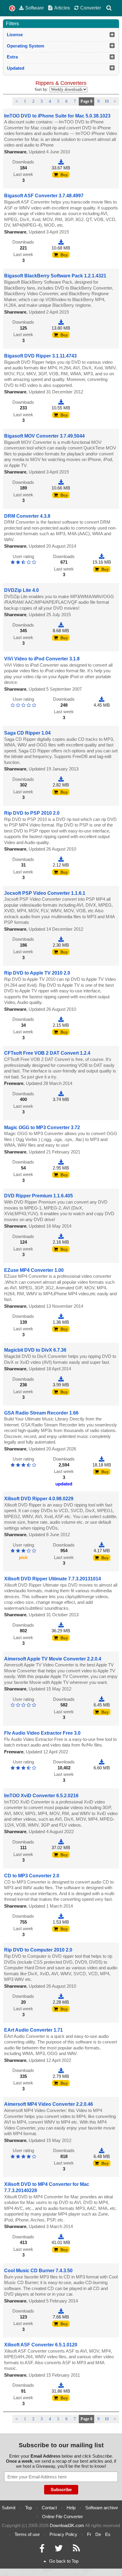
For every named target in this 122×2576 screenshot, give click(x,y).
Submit (9, 2508)
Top (29, 2508)
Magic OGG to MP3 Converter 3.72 (42, 1128)
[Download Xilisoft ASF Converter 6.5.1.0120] (61, 2385)
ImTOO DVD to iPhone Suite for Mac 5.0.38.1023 (57, 116)
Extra (12, 57)
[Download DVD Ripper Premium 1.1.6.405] (61, 1236)
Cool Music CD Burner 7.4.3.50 (38, 2271)
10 (107, 101)
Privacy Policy (63, 2534)
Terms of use (27, 2534)
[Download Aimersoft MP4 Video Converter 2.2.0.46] (102, 2150)
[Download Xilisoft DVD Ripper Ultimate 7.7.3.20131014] (61, 1625)
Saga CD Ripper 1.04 (27, 733)
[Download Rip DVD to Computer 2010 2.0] (61, 1996)
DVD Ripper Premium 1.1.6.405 (38, 1196)
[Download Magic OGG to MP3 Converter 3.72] (61, 1162)
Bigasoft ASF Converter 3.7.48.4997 (44, 196)
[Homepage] (12, 8)
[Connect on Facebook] (42, 2550)
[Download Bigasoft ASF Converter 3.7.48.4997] (61, 242)
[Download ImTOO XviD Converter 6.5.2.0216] (61, 1842)
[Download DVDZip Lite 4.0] (61, 625)
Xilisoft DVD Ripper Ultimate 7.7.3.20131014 (53, 1579)
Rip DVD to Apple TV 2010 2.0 (37, 973)
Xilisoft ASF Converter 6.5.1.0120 (41, 2345)
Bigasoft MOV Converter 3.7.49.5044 (44, 436)
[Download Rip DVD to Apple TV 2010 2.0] (61, 1019)
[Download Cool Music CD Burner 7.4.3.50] (61, 2311)
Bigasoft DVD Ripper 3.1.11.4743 (40, 356)
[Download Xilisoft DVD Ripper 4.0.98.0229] (102, 1545)
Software (34, 8)
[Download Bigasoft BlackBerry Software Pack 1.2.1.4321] (61, 322)
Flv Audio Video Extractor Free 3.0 (42, 1733)
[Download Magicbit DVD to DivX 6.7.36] (61, 1379)
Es (108, 2534)
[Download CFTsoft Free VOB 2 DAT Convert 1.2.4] (61, 1094)
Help (71, 2508)
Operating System (25, 46)
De (98, 2534)
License (15, 35)
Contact (49, 2508)
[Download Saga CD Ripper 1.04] (61, 779)
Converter (91, 8)
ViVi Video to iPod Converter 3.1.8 (42, 659)
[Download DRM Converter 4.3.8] (102, 556)
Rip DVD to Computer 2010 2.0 (38, 1950)
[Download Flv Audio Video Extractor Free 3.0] (102, 1762)
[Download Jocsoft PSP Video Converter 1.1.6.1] (61, 939)
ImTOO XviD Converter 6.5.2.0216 (41, 1796)
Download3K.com (67, 2525)
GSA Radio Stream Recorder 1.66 (41, 1413)
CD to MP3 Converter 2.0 (32, 1876)
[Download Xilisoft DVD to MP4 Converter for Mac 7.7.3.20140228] (61, 2237)
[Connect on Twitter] (59, 2550)
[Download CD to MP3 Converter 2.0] (61, 1916)
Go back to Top (64, 2561)
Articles (62, 8)
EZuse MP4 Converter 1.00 (34, 1270)
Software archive (102, 2508)
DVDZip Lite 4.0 (21, 590)
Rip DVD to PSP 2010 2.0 (32, 813)
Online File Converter (62, 2517)
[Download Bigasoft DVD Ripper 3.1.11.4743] (61, 402)
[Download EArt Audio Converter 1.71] (61, 2070)
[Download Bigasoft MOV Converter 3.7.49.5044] (61, 482)
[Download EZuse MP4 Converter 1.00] (61, 1316)
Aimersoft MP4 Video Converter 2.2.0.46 (49, 2104)
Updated (16, 68)
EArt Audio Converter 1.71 (33, 2030)
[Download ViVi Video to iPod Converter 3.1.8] (102, 699)
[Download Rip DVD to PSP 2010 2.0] (61, 859)
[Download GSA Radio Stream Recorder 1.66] (102, 1459)
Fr (89, 2534)
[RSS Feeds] (76, 2550)
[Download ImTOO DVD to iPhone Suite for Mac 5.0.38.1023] (61, 162)
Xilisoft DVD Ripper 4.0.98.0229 (39, 1499)
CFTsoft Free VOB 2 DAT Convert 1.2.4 (47, 1053)
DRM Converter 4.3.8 (27, 516)
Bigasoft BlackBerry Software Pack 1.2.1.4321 (55, 276)
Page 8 (86, 101)
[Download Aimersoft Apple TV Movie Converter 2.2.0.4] (102, 1699)
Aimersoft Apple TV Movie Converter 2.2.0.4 (53, 1659)
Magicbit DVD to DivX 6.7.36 (35, 1350)
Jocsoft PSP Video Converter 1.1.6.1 (45, 893)
